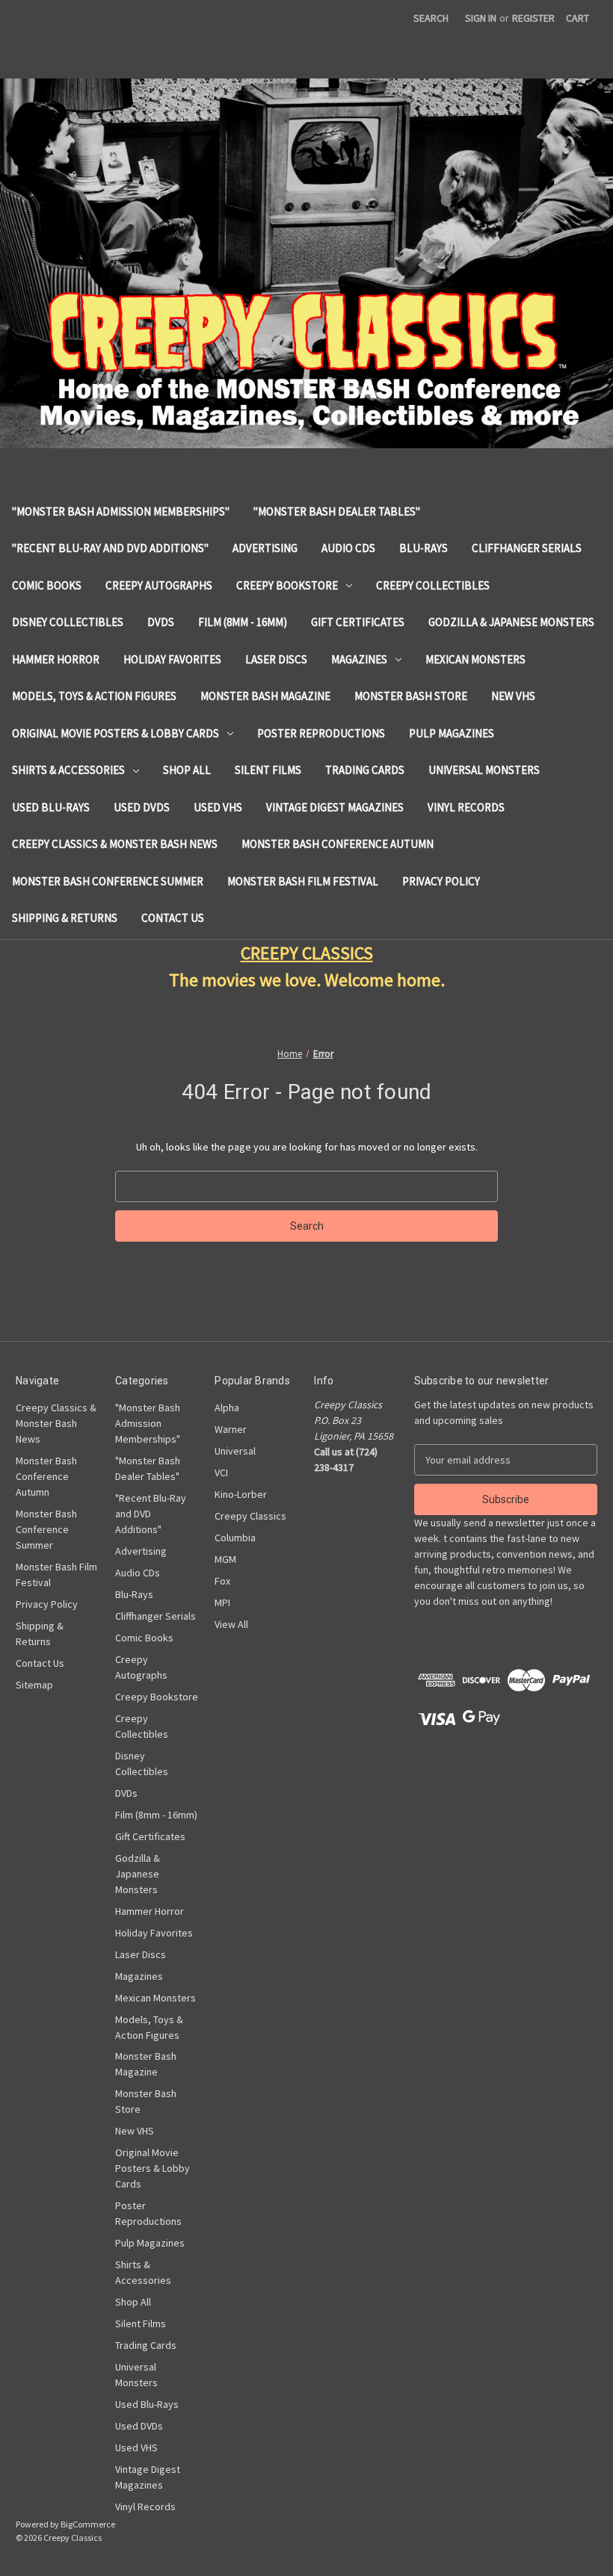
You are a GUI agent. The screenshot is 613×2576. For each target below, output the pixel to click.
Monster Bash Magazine (265, 696)
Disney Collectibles (68, 622)
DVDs (161, 622)
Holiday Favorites (172, 659)
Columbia (235, 1538)
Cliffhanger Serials (527, 548)
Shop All (187, 770)
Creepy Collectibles (433, 585)
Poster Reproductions (321, 733)
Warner (231, 1429)
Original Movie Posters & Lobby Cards (115, 733)
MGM (225, 1559)
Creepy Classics (250, 1516)
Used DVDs (142, 807)
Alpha (227, 1408)
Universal (235, 1451)
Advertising (265, 548)
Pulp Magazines (452, 733)
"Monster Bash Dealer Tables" (337, 511)
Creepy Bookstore (287, 585)
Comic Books (47, 585)
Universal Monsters (484, 770)
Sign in (481, 18)
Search (431, 18)
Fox (222, 1581)
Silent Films (268, 770)
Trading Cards (365, 770)
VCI (221, 1473)
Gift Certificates (358, 622)
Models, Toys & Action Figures (94, 696)
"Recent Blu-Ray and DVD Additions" (110, 548)
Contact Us (173, 918)
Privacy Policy (441, 881)
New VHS (513, 696)
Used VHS (218, 807)
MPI (222, 1603)
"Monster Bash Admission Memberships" (121, 511)
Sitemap (34, 1685)
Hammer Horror (56, 659)
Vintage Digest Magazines (335, 807)
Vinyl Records (466, 807)
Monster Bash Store (411, 696)
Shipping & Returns (65, 918)
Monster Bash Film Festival (303, 881)
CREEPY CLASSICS (307, 953)
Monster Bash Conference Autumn (338, 844)
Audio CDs (348, 548)
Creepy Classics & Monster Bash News (115, 844)
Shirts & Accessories (68, 770)
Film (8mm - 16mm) (243, 622)
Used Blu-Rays (51, 807)
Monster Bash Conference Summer (108, 881)
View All (231, 1624)
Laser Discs (276, 659)
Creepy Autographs (159, 585)
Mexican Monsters (475, 659)
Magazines (359, 659)
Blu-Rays (423, 548)
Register (533, 18)
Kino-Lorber (241, 1494)
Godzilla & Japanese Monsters (511, 622)
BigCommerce (88, 2524)
